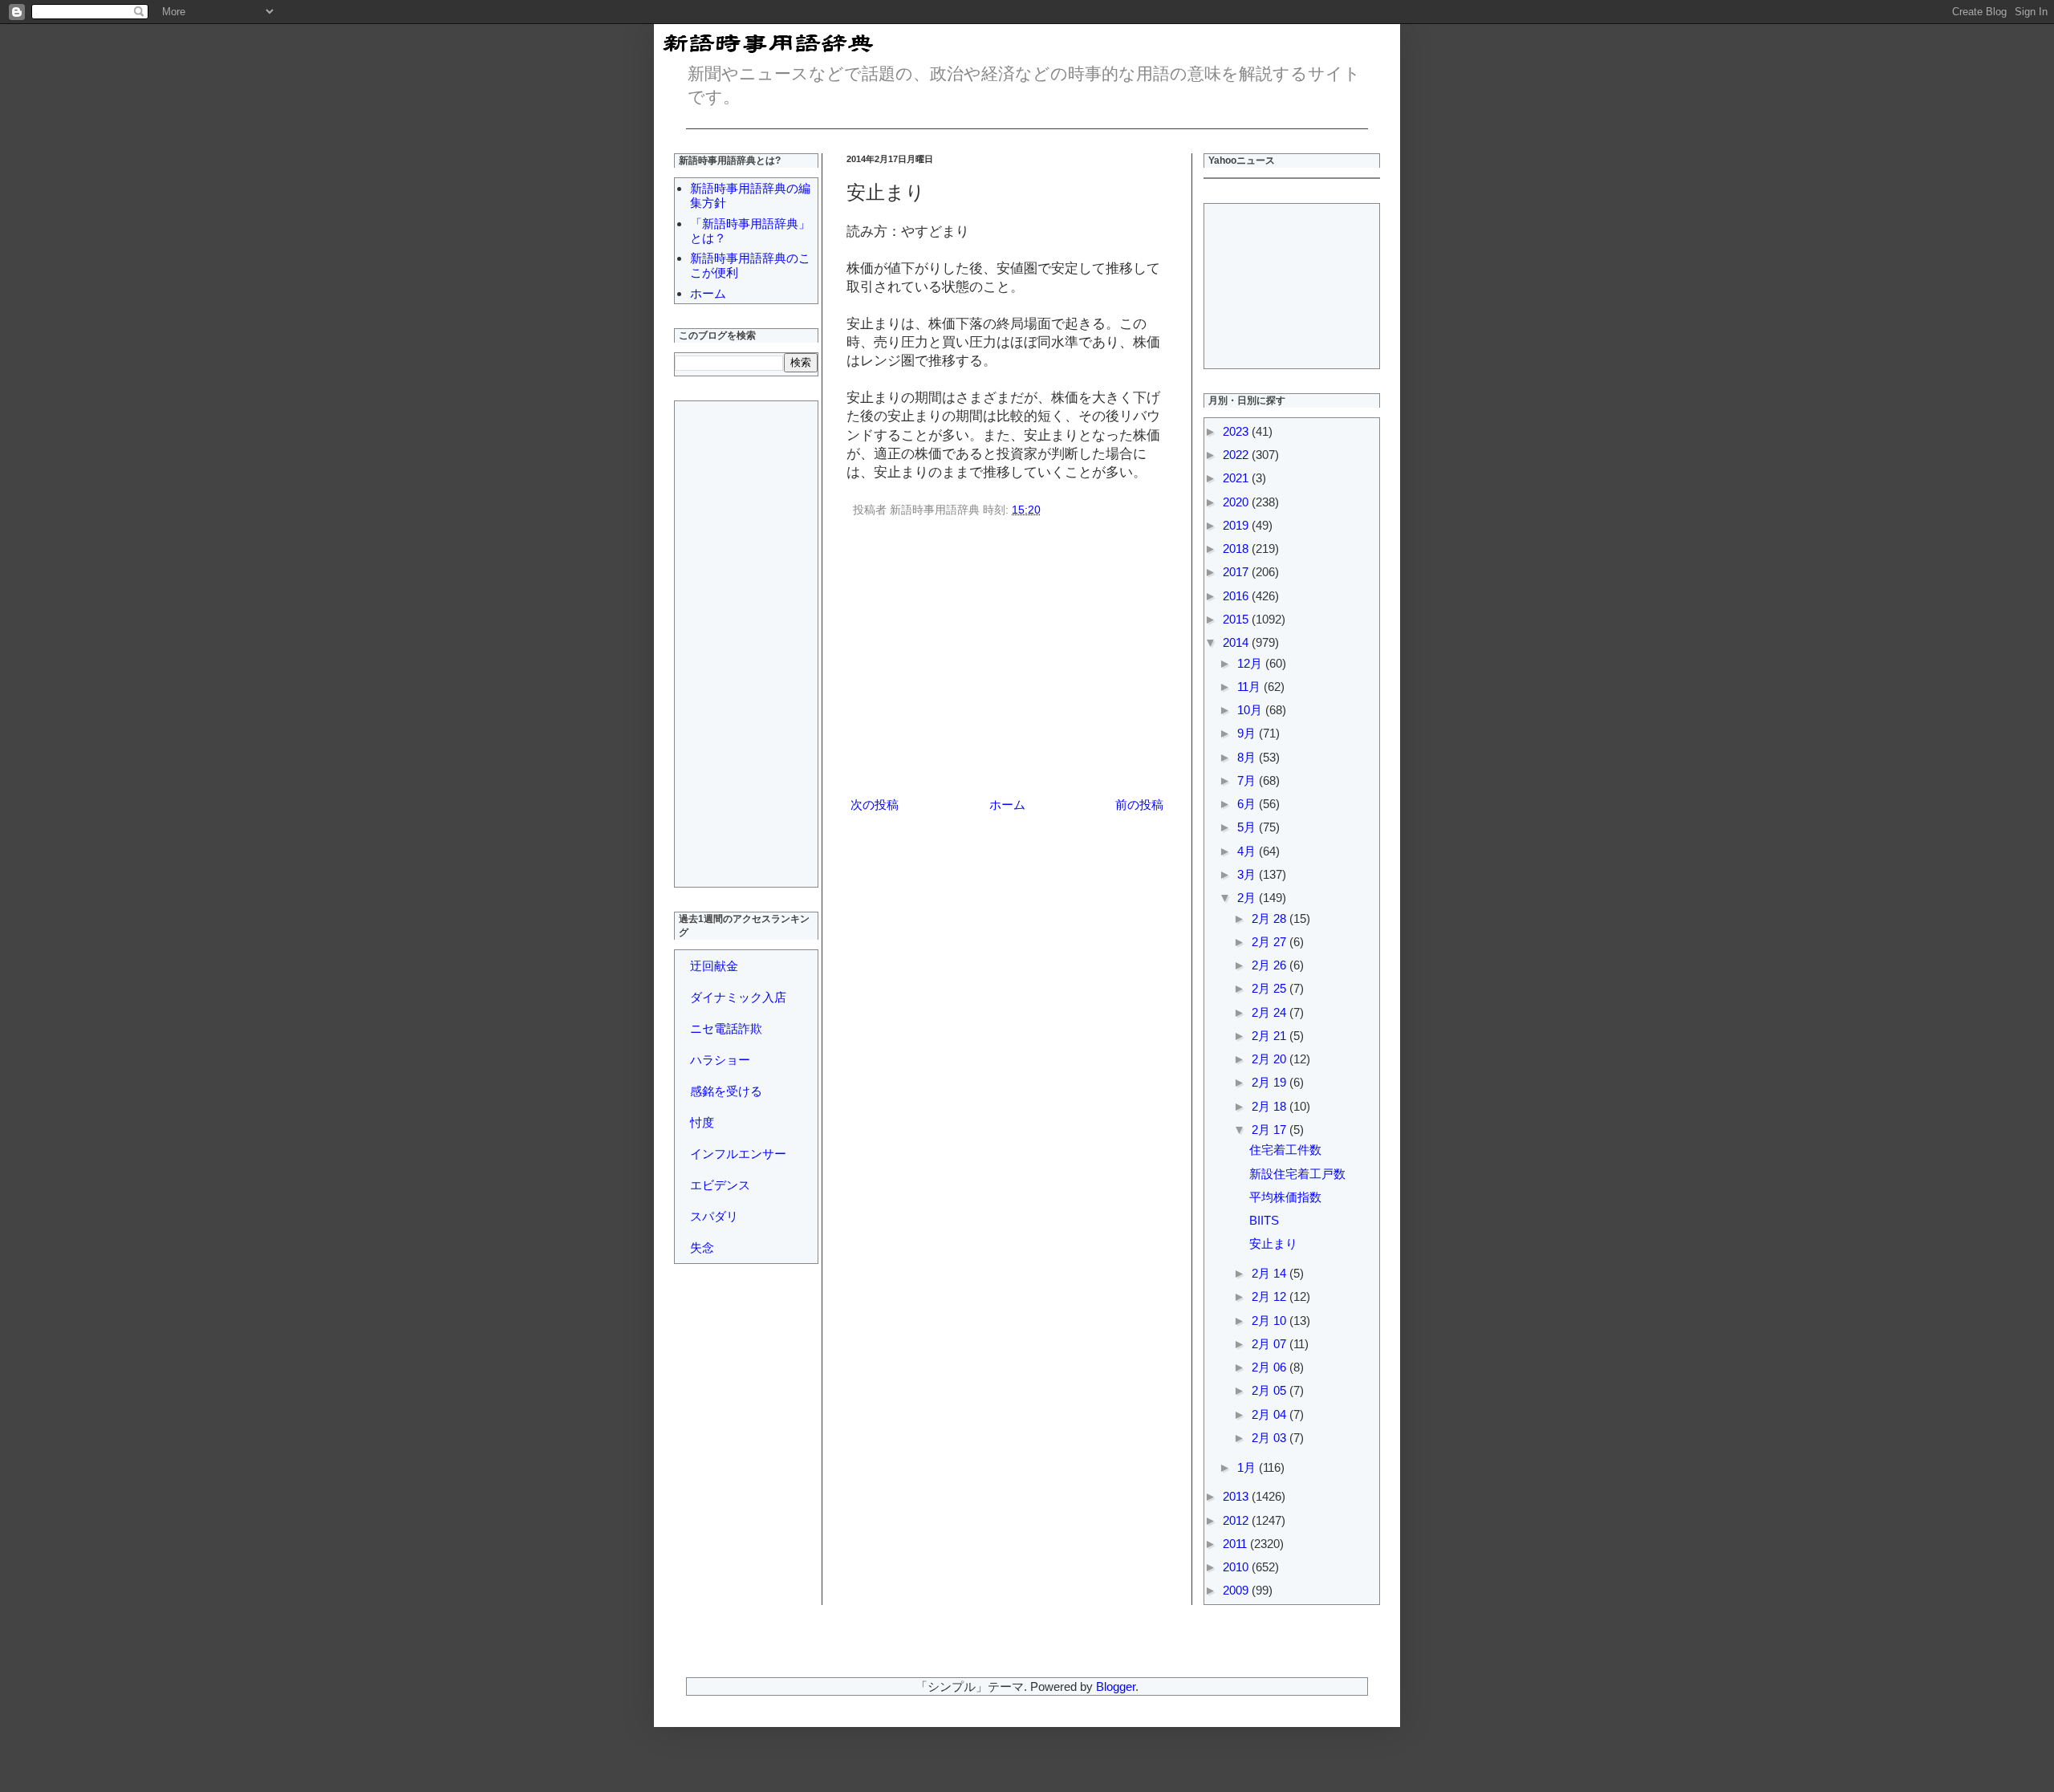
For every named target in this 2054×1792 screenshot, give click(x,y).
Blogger (1116, 1686)
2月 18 (1271, 1106)
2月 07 (1271, 1344)
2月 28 (1271, 918)
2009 (1237, 1590)
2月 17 (1271, 1130)
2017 (1237, 572)
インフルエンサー (738, 1154)
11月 (1250, 687)
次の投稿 (875, 805)
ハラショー (720, 1060)
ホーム (1007, 805)
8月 (1248, 757)
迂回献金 (714, 966)
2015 (1237, 619)
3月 (1248, 874)
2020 (1237, 502)
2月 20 (1271, 1059)
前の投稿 (1139, 805)
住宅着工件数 (1285, 1150)
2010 (1237, 1567)
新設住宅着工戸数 (1297, 1174)
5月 (1248, 827)
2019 (1237, 525)
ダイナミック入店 (738, 997)
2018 (1237, 549)
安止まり (1273, 1243)
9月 (1248, 733)
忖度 (702, 1122)
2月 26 (1271, 965)
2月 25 (1271, 988)
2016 (1237, 596)
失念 (702, 1247)
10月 (1251, 710)
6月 (1248, 804)
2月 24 (1271, 1012)
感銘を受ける (726, 1091)
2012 (1237, 1520)
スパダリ (714, 1216)
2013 (1237, 1496)
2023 (1237, 431)
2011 (1236, 1544)
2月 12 (1271, 1296)
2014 (1237, 642)
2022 (1237, 455)
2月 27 (1271, 942)
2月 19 (1271, 1082)
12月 (1251, 663)
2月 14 (1271, 1273)
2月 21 (1271, 1036)
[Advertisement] (1007, 660)
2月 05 (1271, 1390)
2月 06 (1271, 1367)
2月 (1248, 898)
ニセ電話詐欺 (726, 1028)
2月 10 (1271, 1321)
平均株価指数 (1285, 1197)
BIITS (1264, 1220)
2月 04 (1271, 1414)
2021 (1237, 478)
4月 (1248, 851)
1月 (1248, 1467)
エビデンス (720, 1185)
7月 (1248, 780)
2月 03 (1271, 1438)
